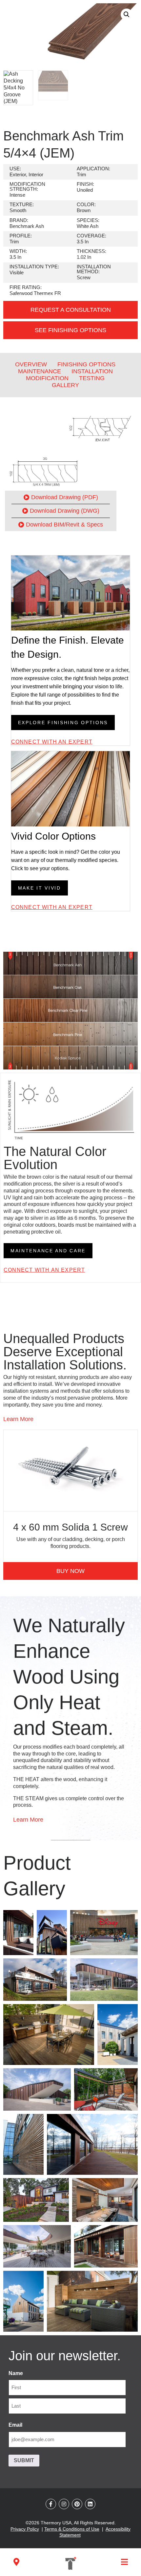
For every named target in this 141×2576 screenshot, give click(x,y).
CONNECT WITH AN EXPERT (52, 742)
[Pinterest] (77, 2504)
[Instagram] (64, 2504)
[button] (127, 14)
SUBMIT (24, 2460)
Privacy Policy (25, 2529)
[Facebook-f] (51, 2504)
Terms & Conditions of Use (72, 2529)
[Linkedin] (90, 2504)
